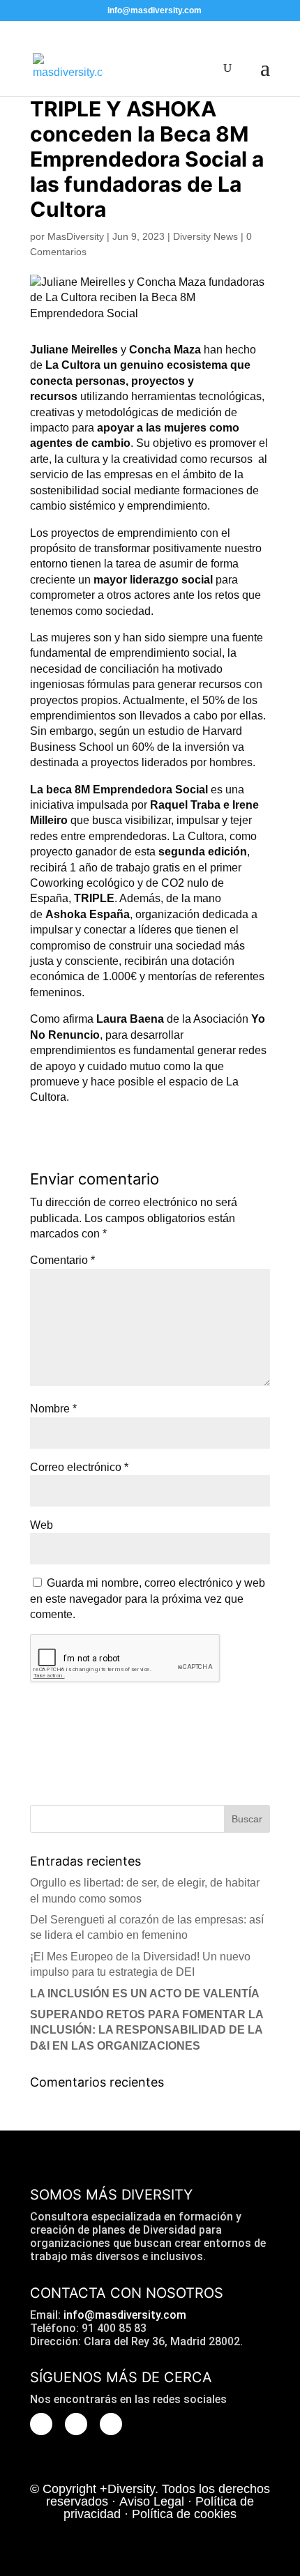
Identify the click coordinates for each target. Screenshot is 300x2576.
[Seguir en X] (41, 2424)
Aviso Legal (152, 2501)
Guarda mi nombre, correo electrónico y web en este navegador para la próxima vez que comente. (148, 1599)
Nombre (53, 1409)
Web (42, 1525)
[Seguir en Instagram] (76, 2424)
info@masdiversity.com (125, 2315)
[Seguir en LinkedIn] (111, 2424)
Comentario (62, 1260)
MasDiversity (76, 236)
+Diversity (127, 2489)
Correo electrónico (79, 1467)
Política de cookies (184, 2514)
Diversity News (205, 236)
